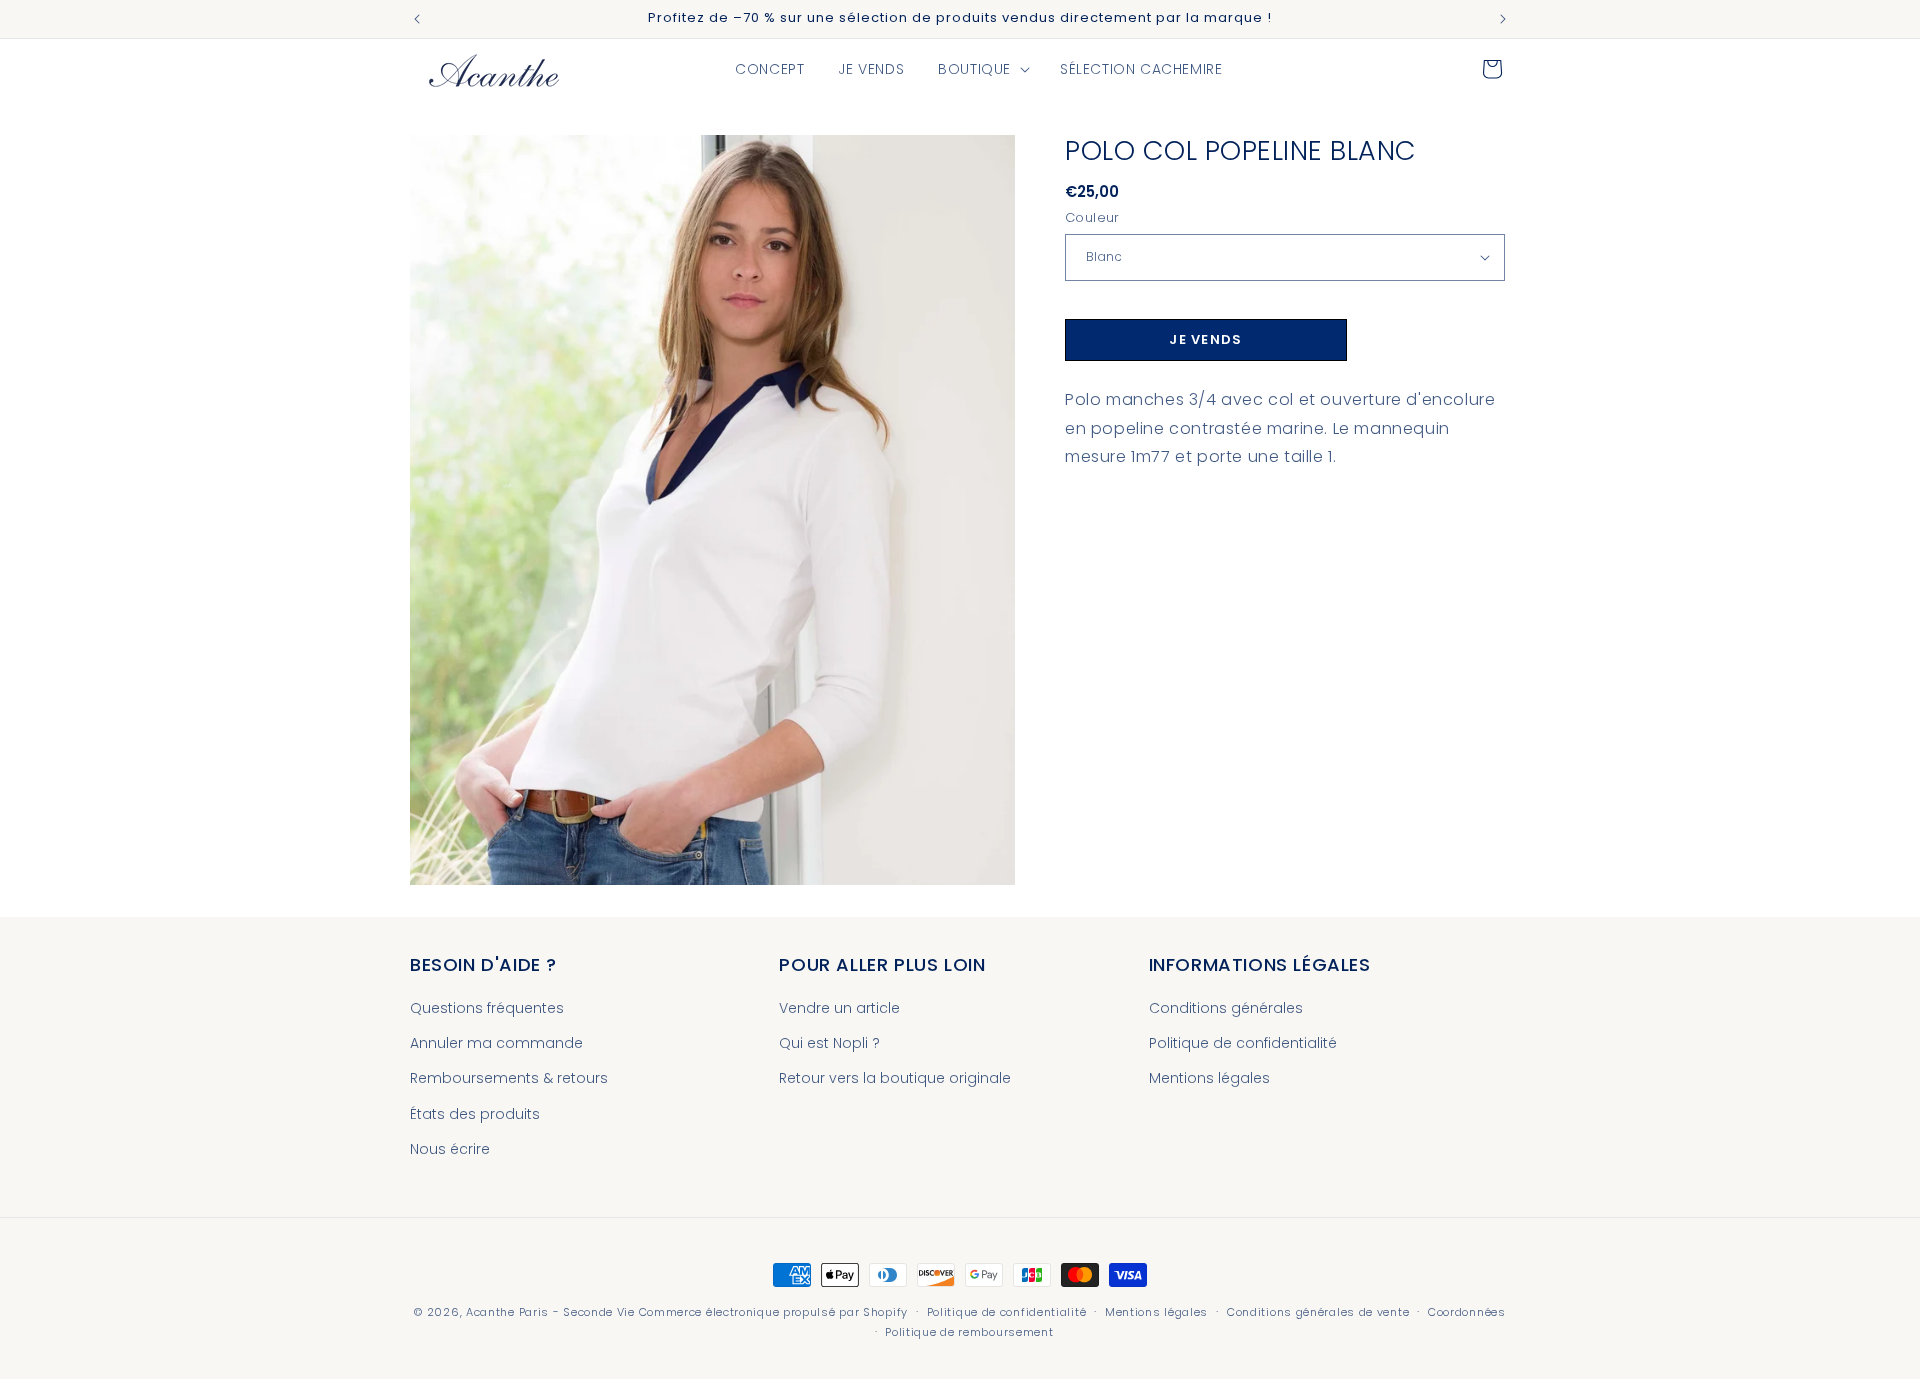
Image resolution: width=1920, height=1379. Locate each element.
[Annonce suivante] (1503, 19)
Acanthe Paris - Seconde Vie (550, 1312)
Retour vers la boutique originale (895, 1079)
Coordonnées (1467, 1312)
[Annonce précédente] (417, 19)
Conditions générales (1226, 1008)
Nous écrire (450, 1149)
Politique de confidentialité (1243, 1043)
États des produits (475, 1114)
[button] (982, 69)
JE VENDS (1205, 339)
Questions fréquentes (487, 1008)
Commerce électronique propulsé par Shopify (773, 1312)
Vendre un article (839, 1008)
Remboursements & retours (509, 1079)
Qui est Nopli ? (829, 1043)
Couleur (1092, 217)
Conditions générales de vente (1318, 1312)
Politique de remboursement (969, 1332)
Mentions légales (1209, 1079)
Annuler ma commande (496, 1043)
